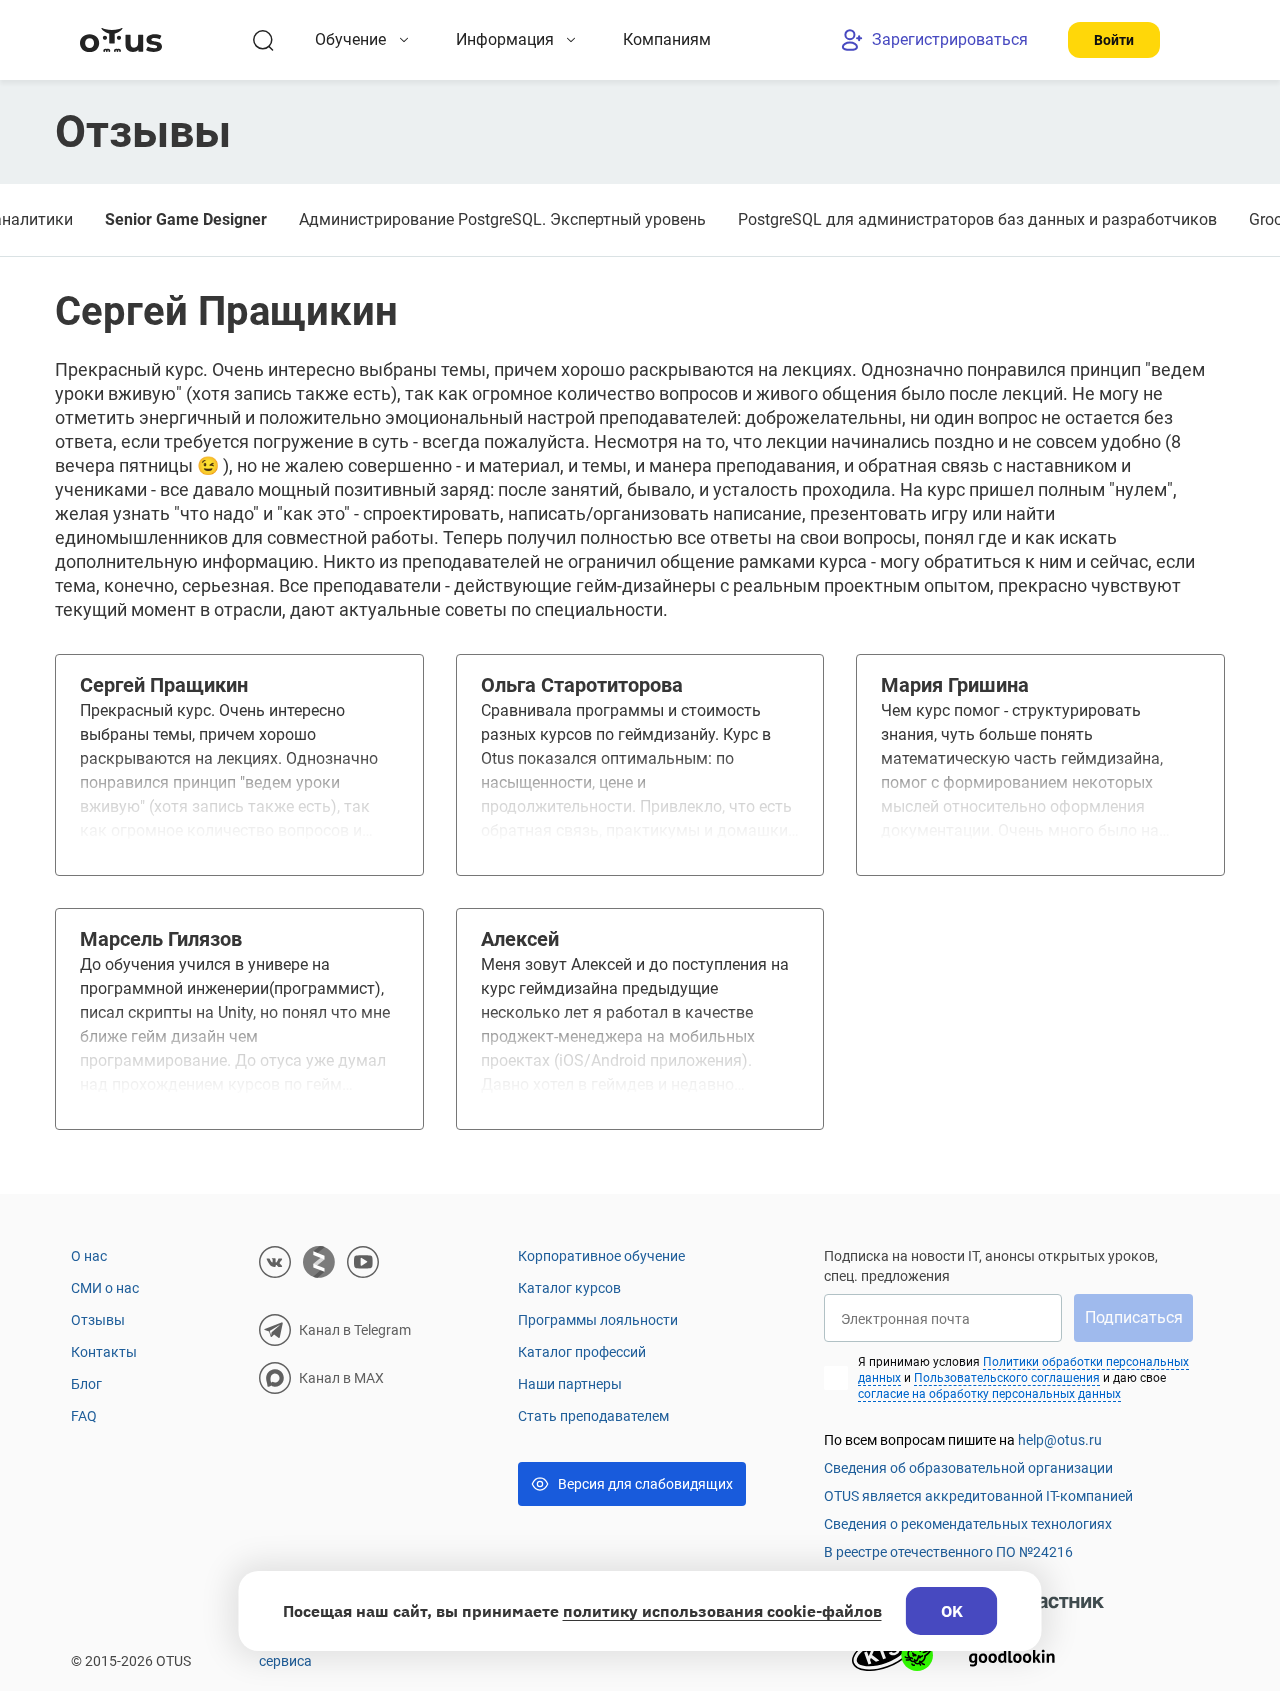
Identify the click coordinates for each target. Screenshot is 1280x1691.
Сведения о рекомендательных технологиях (968, 1524)
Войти (1114, 40)
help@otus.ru (1060, 1440)
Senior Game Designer (186, 219)
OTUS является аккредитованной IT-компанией (978, 1496)
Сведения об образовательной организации (968, 1468)
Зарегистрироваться (950, 39)
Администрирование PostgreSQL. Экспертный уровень (502, 219)
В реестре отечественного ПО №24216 (948, 1552)
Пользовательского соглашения (1007, 1378)
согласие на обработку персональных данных (989, 1394)
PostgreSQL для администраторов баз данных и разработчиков (977, 219)
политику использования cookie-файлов (722, 1611)
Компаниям (667, 39)
